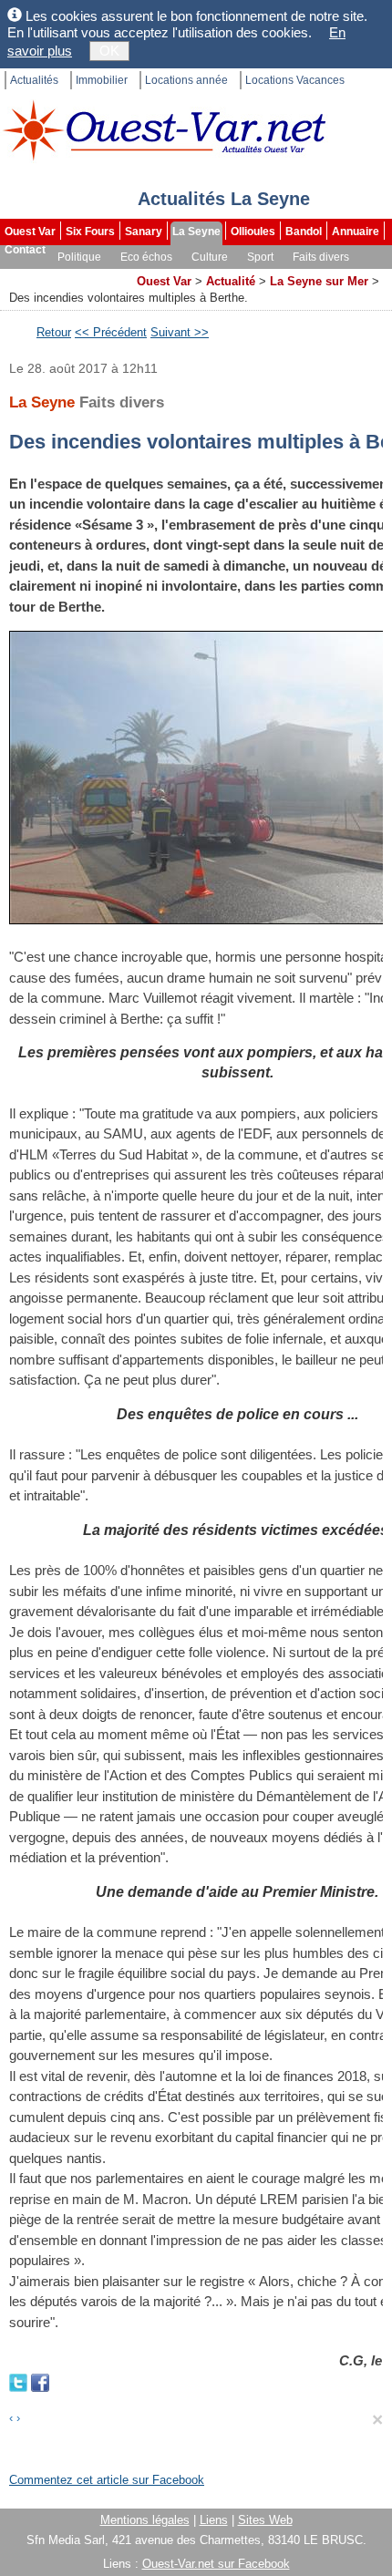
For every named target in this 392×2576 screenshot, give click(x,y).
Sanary (144, 232)
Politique (79, 257)
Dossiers (103, 275)
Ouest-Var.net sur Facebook (216, 2564)
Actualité (231, 281)
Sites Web (265, 2520)
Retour (54, 332)
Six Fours (90, 232)
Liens (214, 2520)
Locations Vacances (295, 80)
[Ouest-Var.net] (164, 130)
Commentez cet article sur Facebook (107, 2480)
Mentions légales (145, 2520)
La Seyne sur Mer (319, 281)
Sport (260, 257)
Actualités (34, 80)
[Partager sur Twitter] (20, 2381)
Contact (25, 250)
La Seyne (196, 232)
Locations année (186, 80)
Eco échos (146, 257)
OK (109, 51)
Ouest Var (30, 232)
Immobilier (102, 80)
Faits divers (321, 257)
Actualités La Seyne (224, 199)
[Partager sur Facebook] (40, 2381)
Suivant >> (180, 332)
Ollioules (253, 232)
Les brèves (35, 275)
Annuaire (356, 232)
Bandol (304, 232)
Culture (210, 257)
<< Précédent (111, 332)
